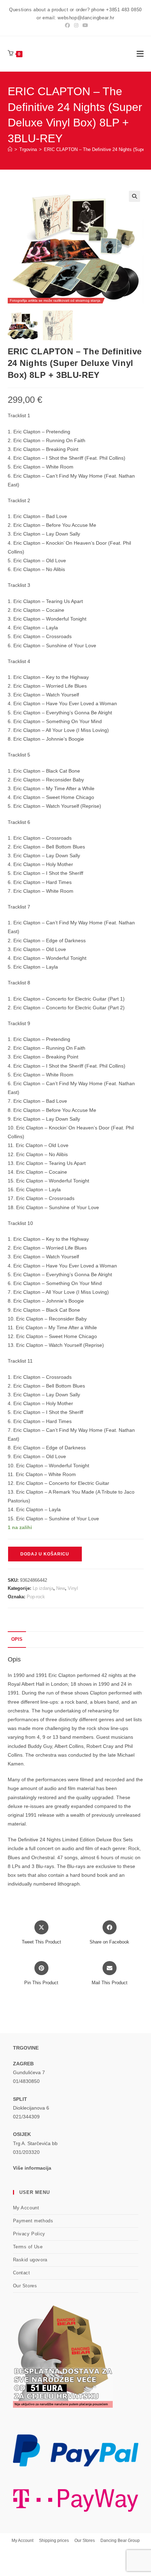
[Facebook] (67, 25)
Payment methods (33, 2221)
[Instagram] (76, 25)
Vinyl (73, 1588)
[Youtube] (84, 25)
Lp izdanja (43, 1588)
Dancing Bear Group (120, 2541)
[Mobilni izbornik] (140, 54)
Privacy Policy (29, 2234)
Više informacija (32, 2168)
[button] (134, 196)
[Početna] (10, 149)
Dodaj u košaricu (45, 1554)
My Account (26, 2208)
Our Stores (25, 2286)
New (61, 1588)
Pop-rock (36, 1597)
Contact (22, 2273)
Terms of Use (28, 2247)
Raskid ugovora (30, 2260)
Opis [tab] (17, 1639)
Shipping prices (54, 2541)
